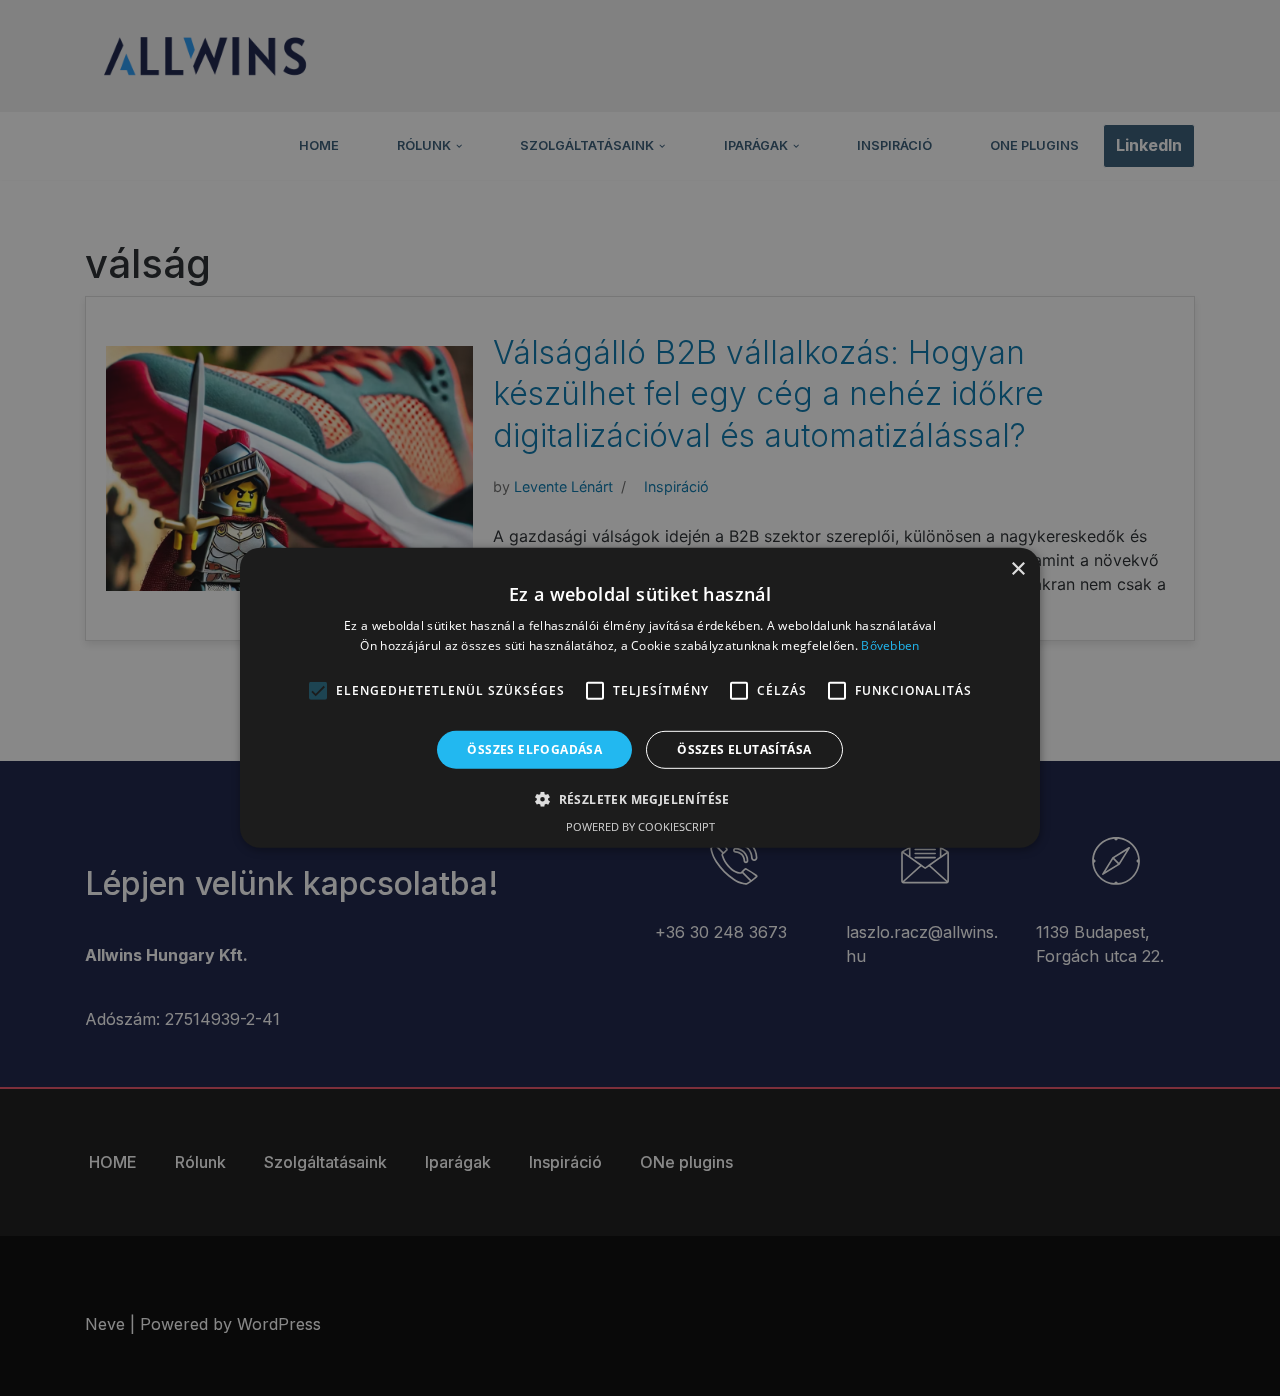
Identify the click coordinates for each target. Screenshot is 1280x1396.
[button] (640, 799)
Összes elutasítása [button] (744, 749)
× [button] (1017, 569)
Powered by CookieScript (640, 826)
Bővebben (890, 645)
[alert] (640, 698)
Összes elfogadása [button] (534, 749)
